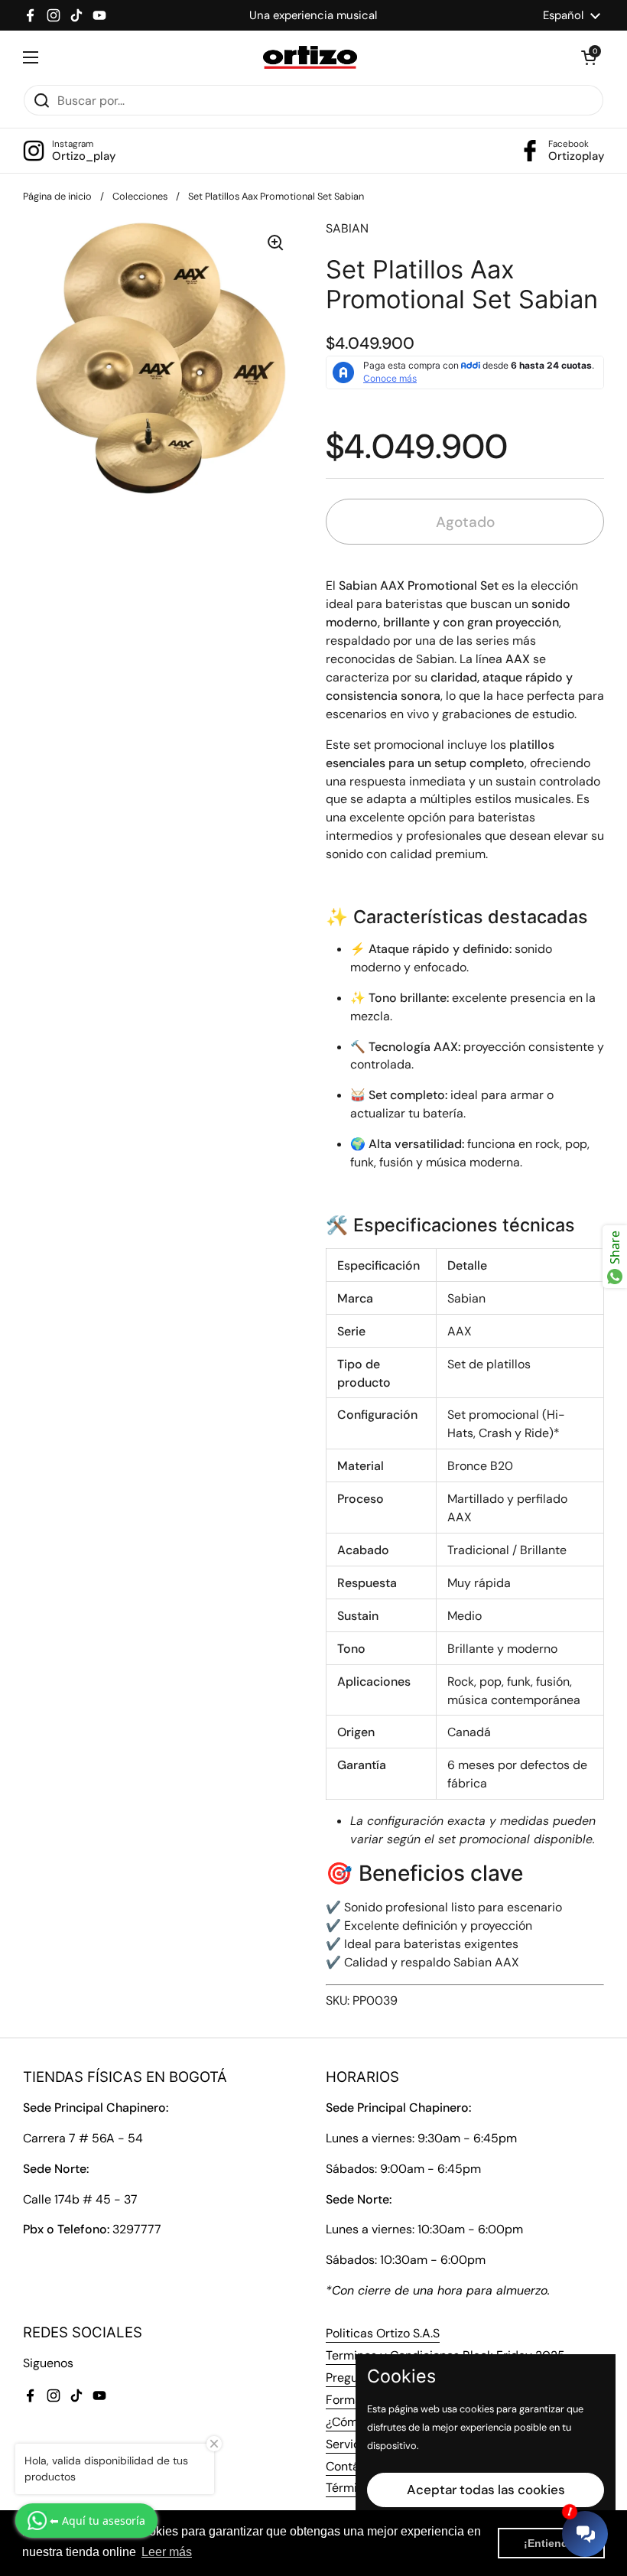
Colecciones (140, 196)
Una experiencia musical (313, 15)
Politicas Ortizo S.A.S (383, 2333)
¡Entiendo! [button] (551, 2543)
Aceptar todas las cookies (486, 2490)
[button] (589, 57)
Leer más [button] (167, 2552)
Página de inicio (57, 196)
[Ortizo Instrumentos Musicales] (310, 57)
